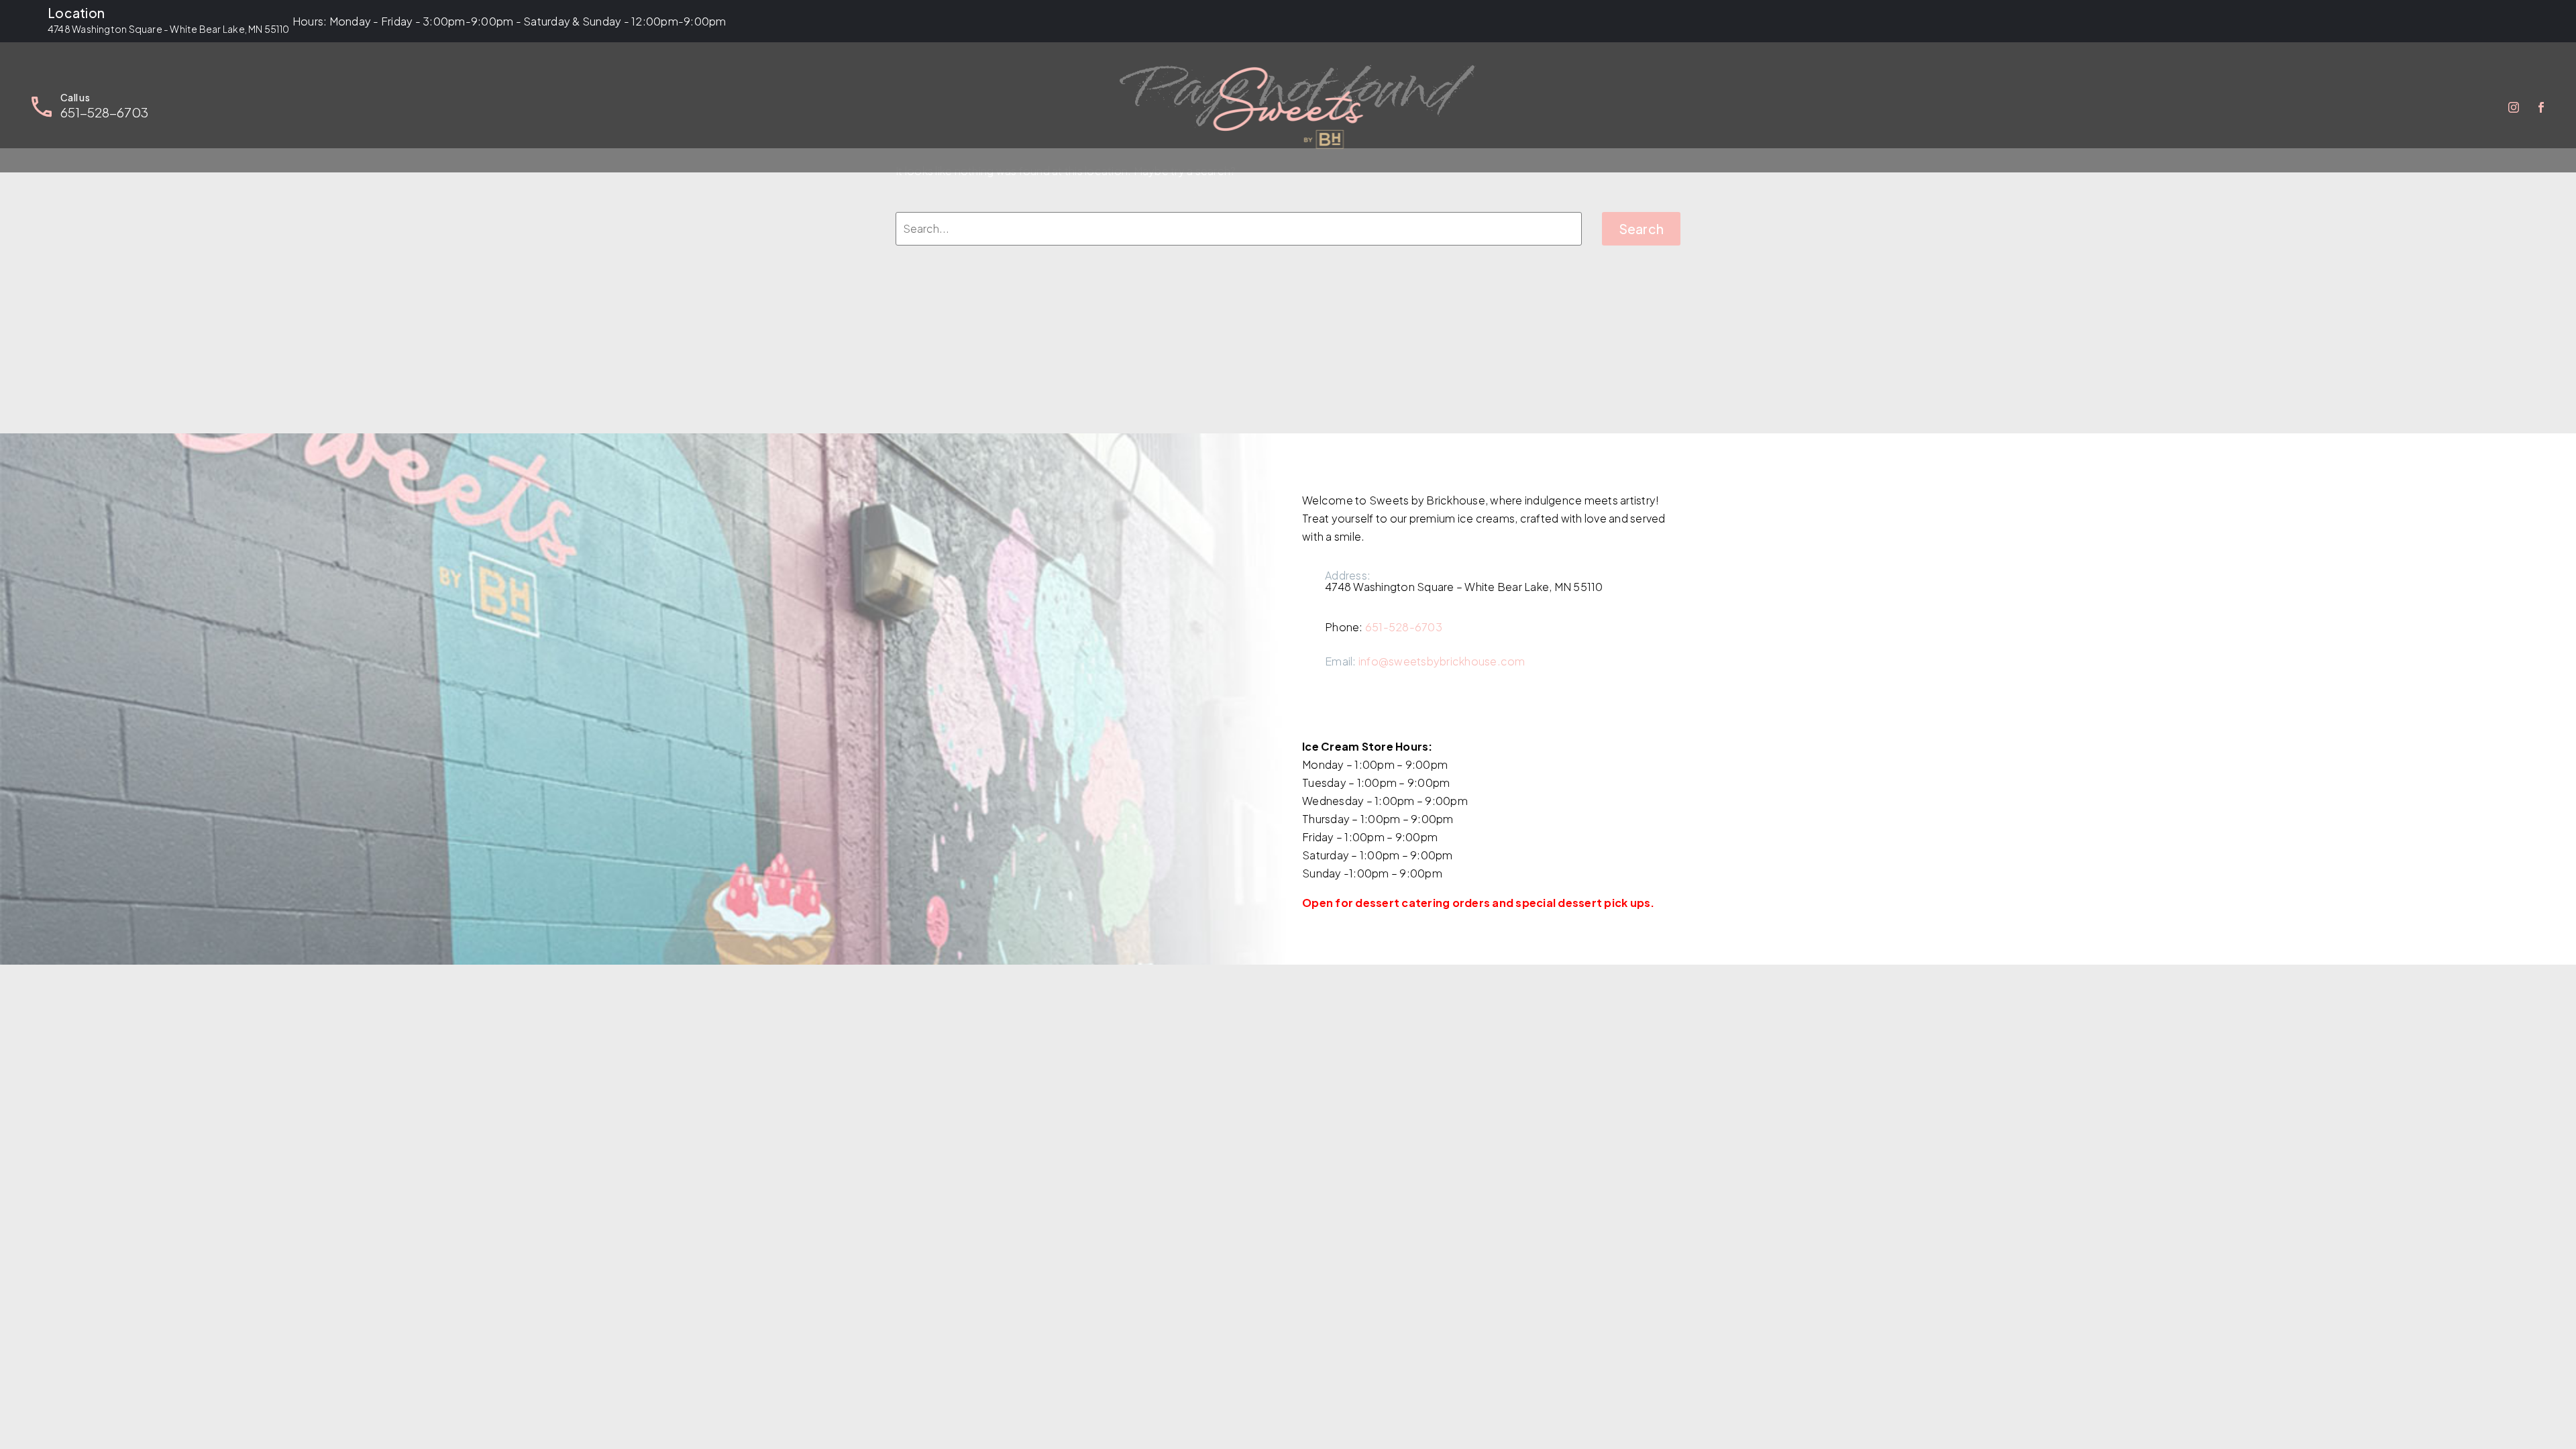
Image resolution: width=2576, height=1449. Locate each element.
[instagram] (1310, 708)
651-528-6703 (1404, 627)
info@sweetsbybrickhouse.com (1442, 661)
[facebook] (1341, 708)
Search (1642, 229)
